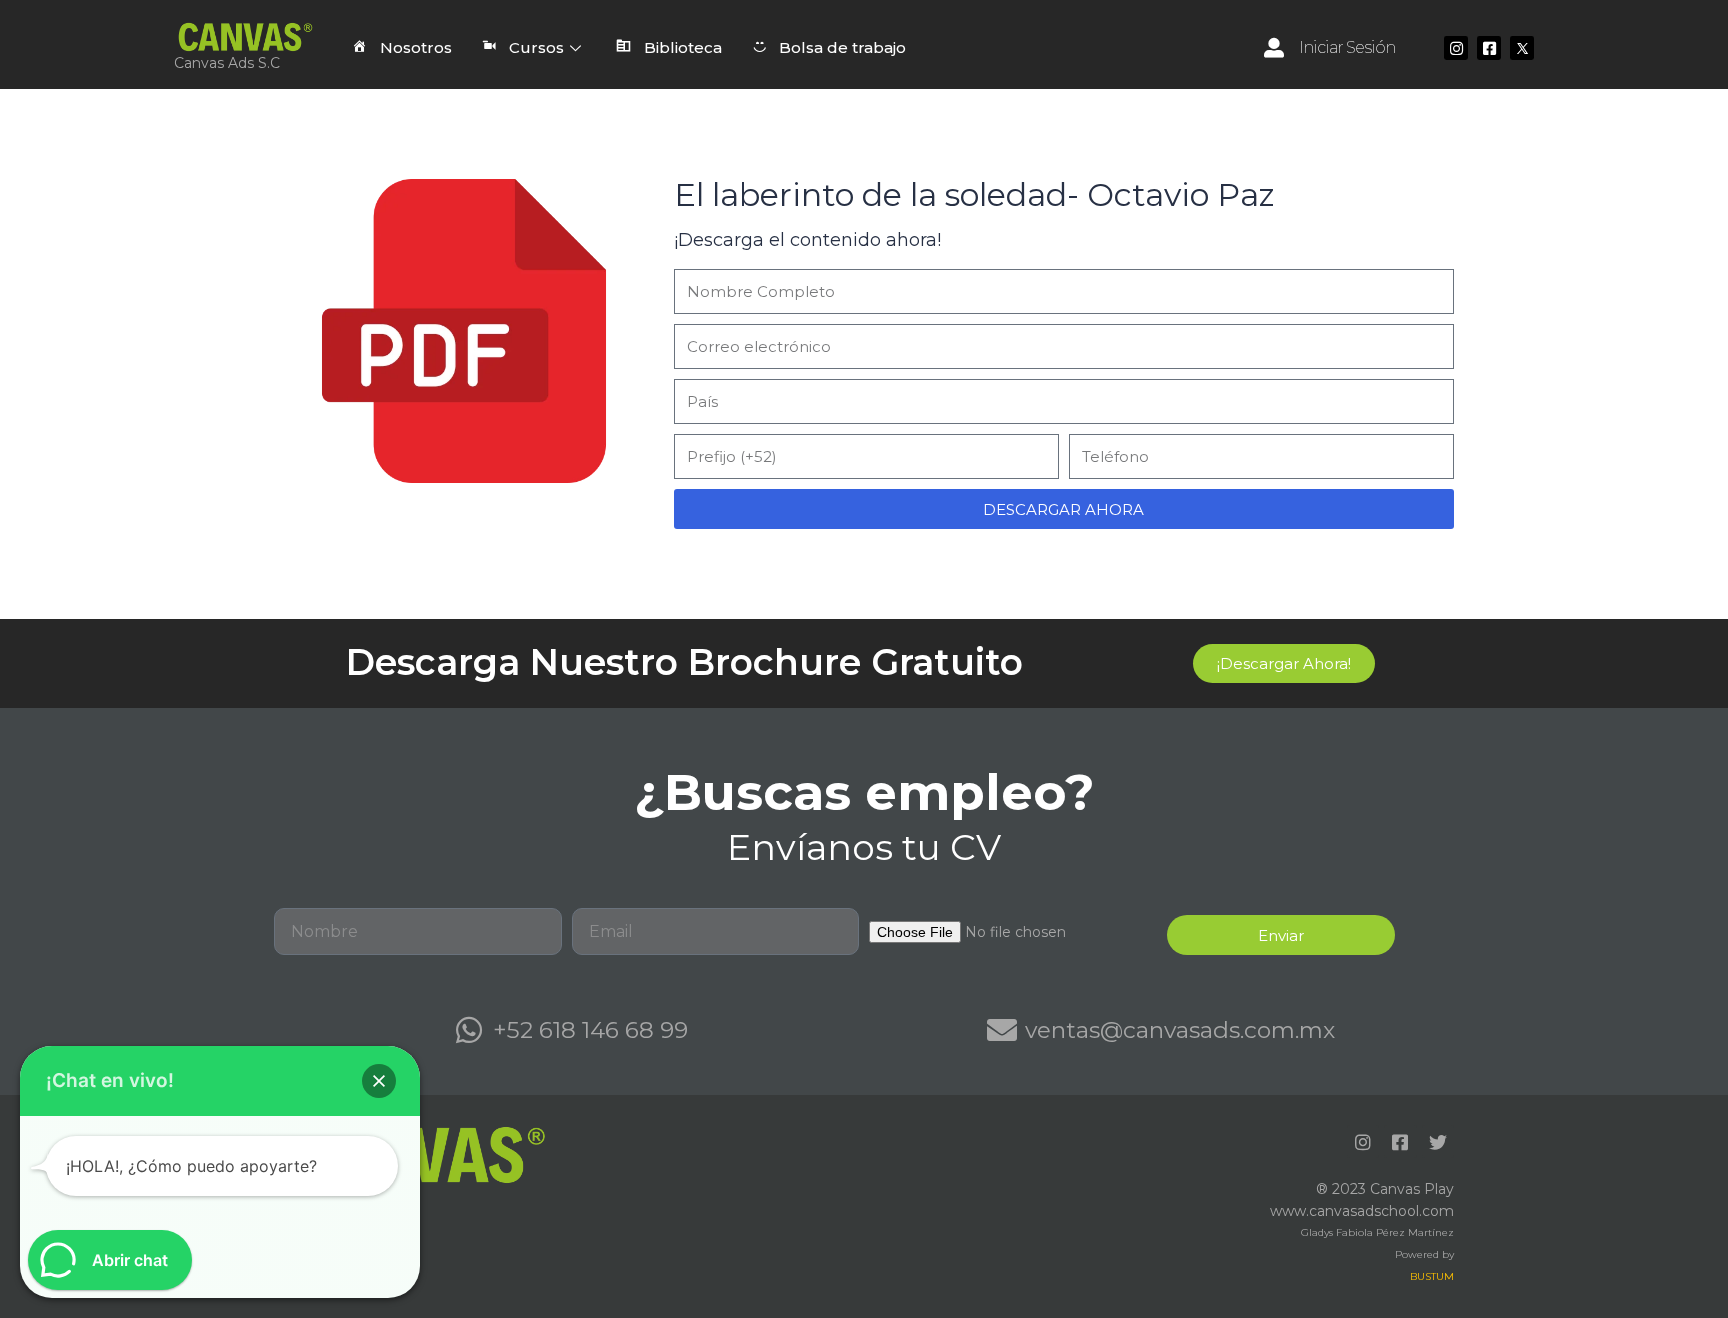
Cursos (536, 47)
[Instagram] (1456, 48)
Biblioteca (683, 47)
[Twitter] (1438, 1141)
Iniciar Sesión (1347, 47)
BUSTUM (1432, 1276)
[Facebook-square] (1489, 48)
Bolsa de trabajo (842, 47)
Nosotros (416, 47)
